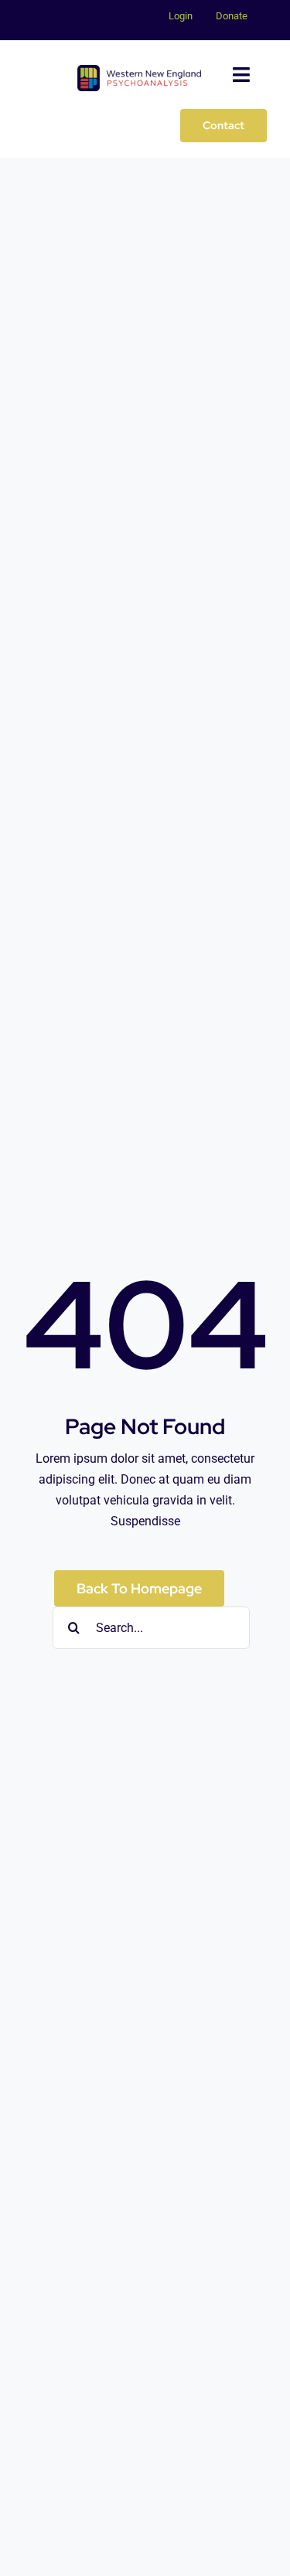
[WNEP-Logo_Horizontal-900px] (139, 71)
